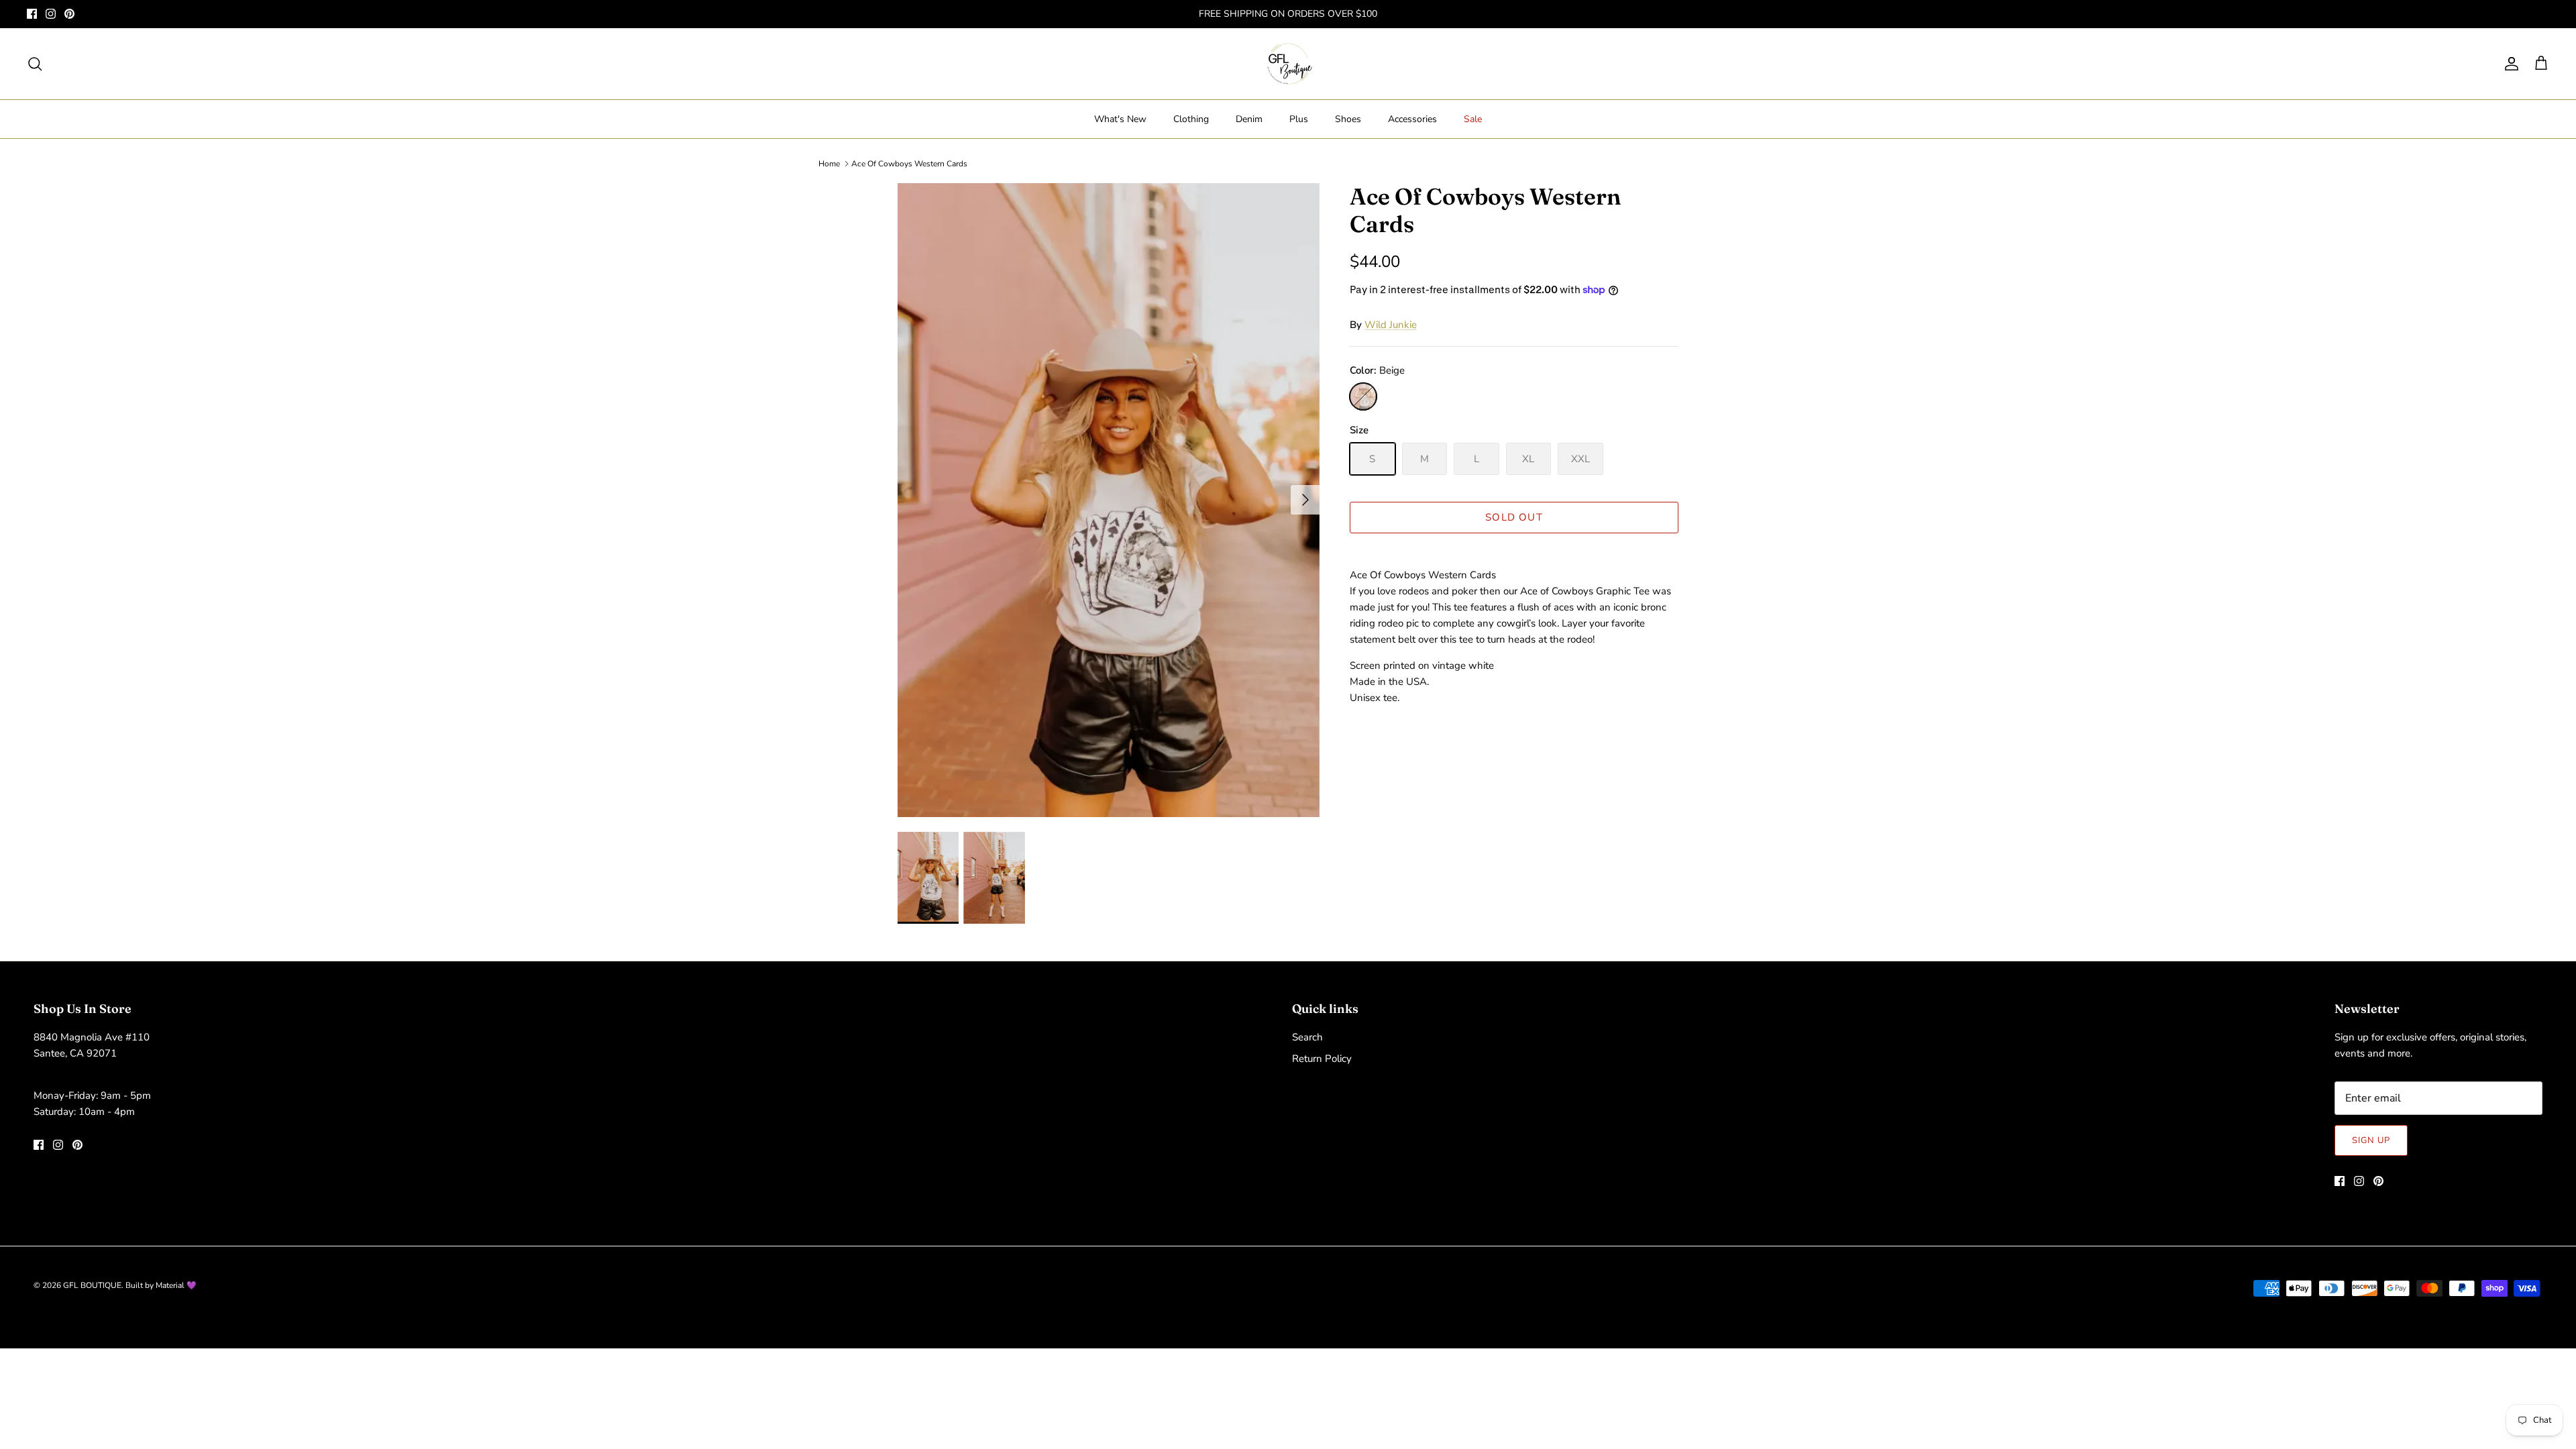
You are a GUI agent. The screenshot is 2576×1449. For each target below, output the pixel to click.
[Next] (1305, 500)
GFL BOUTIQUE (92, 1285)
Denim (1249, 119)
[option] (1109, 500)
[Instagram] (51, 14)
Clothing (1191, 119)
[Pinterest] (69, 14)
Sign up (2371, 1140)
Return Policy (1322, 1059)
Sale (1473, 119)
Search (1307, 1037)
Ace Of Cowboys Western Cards (909, 164)
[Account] (2509, 64)
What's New (1120, 119)
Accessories (1412, 119)
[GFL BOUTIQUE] (1288, 64)
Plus (1299, 119)
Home (829, 164)
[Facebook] (32, 14)
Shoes (1348, 119)
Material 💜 (176, 1285)
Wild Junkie (1391, 325)
